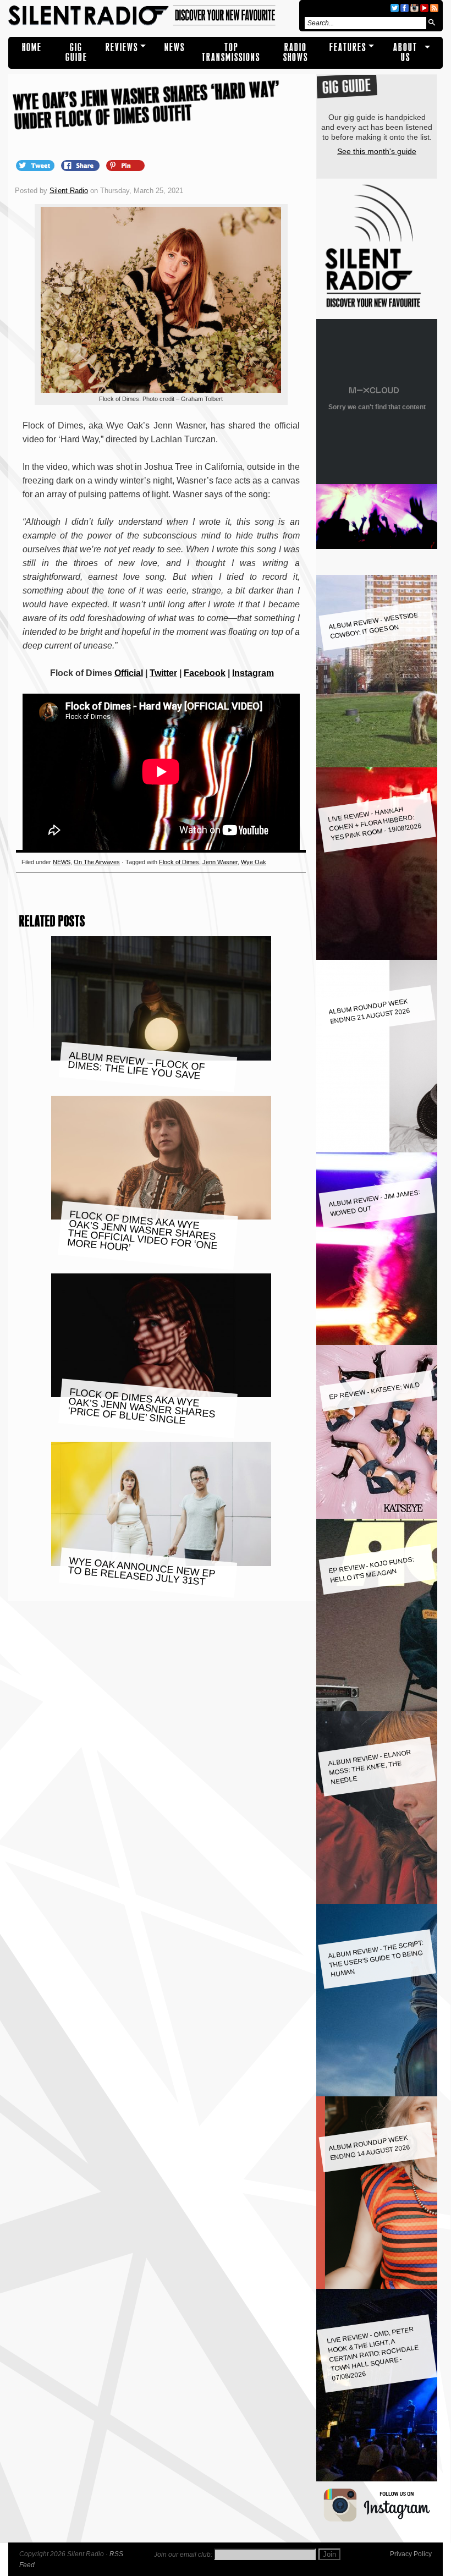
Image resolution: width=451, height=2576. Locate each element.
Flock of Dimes (179, 862)
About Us (405, 53)
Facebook (205, 673)
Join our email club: (183, 2555)
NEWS (175, 48)
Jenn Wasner (220, 862)
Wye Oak (254, 862)
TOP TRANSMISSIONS (231, 53)
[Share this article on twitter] (36, 165)
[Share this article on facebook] (81, 165)
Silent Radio (152, 16)
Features (348, 48)
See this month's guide (377, 151)
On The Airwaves (97, 862)
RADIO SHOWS (296, 53)
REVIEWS (122, 48)
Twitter (163, 673)
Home (32, 48)
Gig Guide (76, 53)
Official (129, 673)
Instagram (253, 673)
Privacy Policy (411, 2554)
